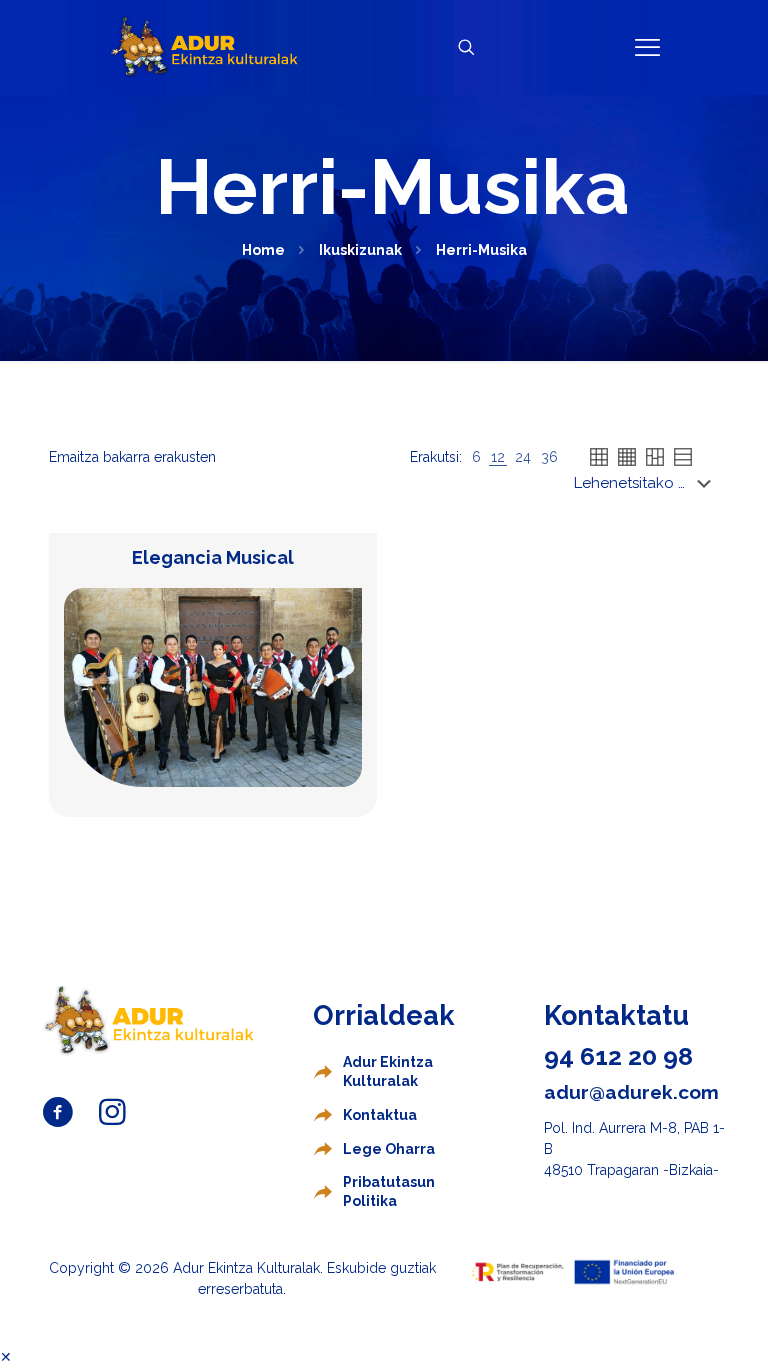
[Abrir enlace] (647, 47)
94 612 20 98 (618, 1056)
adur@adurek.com (631, 1092)
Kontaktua (380, 1115)
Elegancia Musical (213, 557)
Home (263, 250)
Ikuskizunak (360, 250)
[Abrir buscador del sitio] (466, 47)
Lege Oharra (389, 1149)
